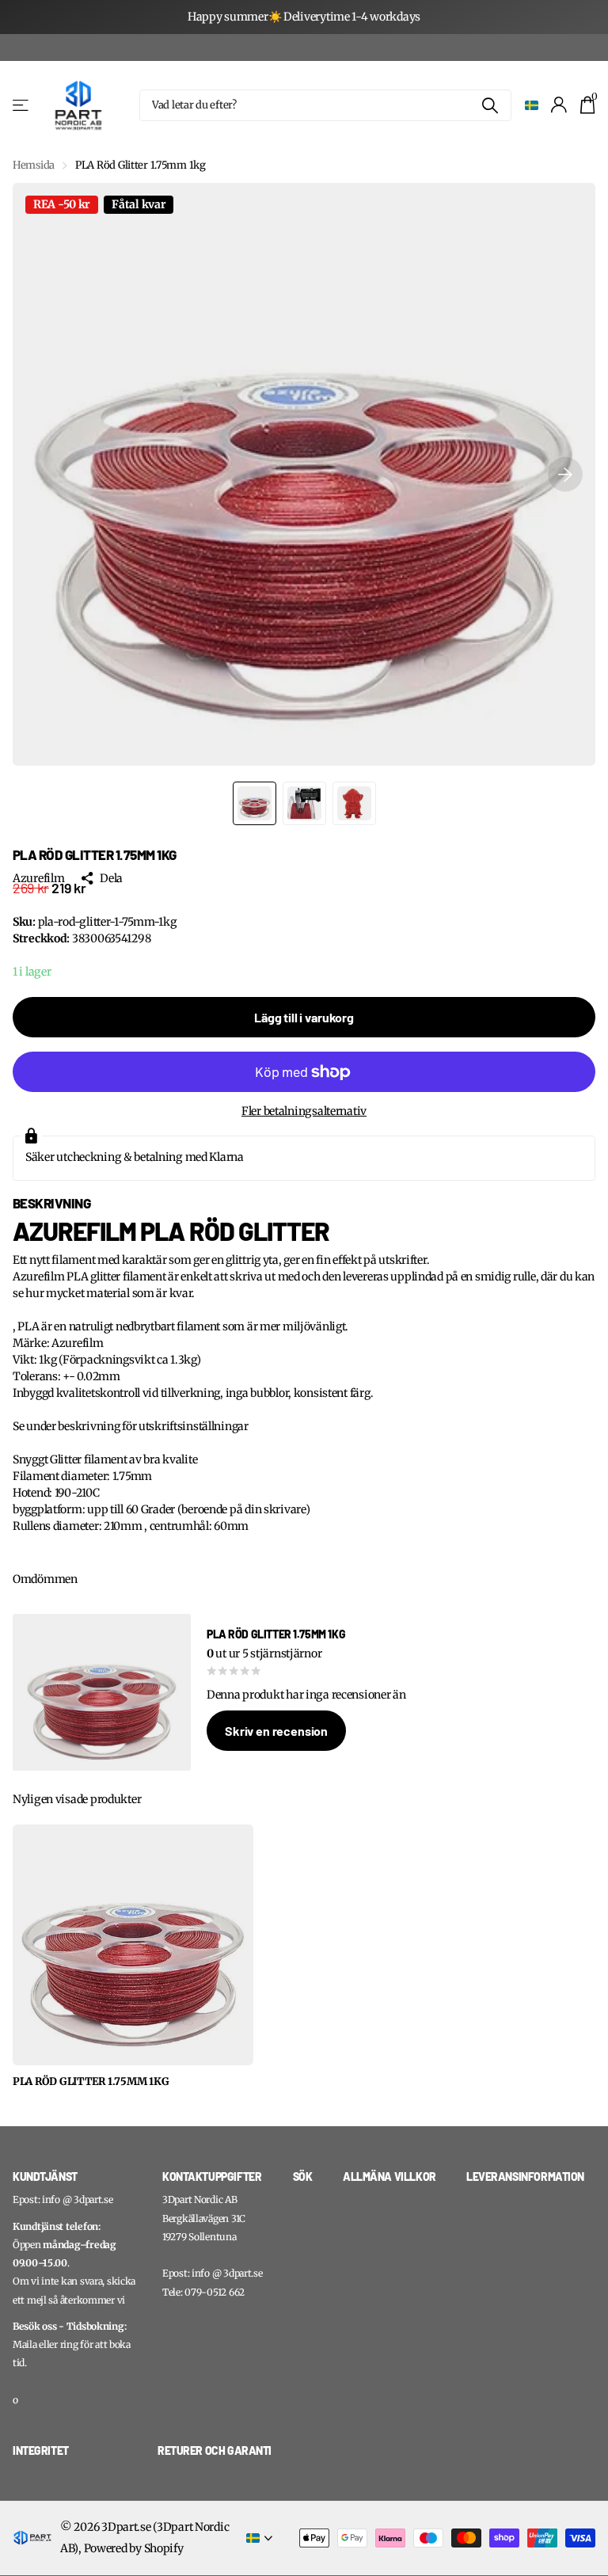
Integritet (41, 2450)
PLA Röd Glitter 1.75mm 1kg (91, 2082)
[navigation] (255, 803)
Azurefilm (38, 878)
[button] (565, 474)
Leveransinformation (525, 2176)
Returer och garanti (215, 2450)
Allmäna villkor (389, 2176)
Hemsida (34, 165)
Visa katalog (22, 105)
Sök (303, 2176)
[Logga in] (559, 105)
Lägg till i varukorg (304, 1017)
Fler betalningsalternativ (304, 1111)
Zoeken (490, 105)
